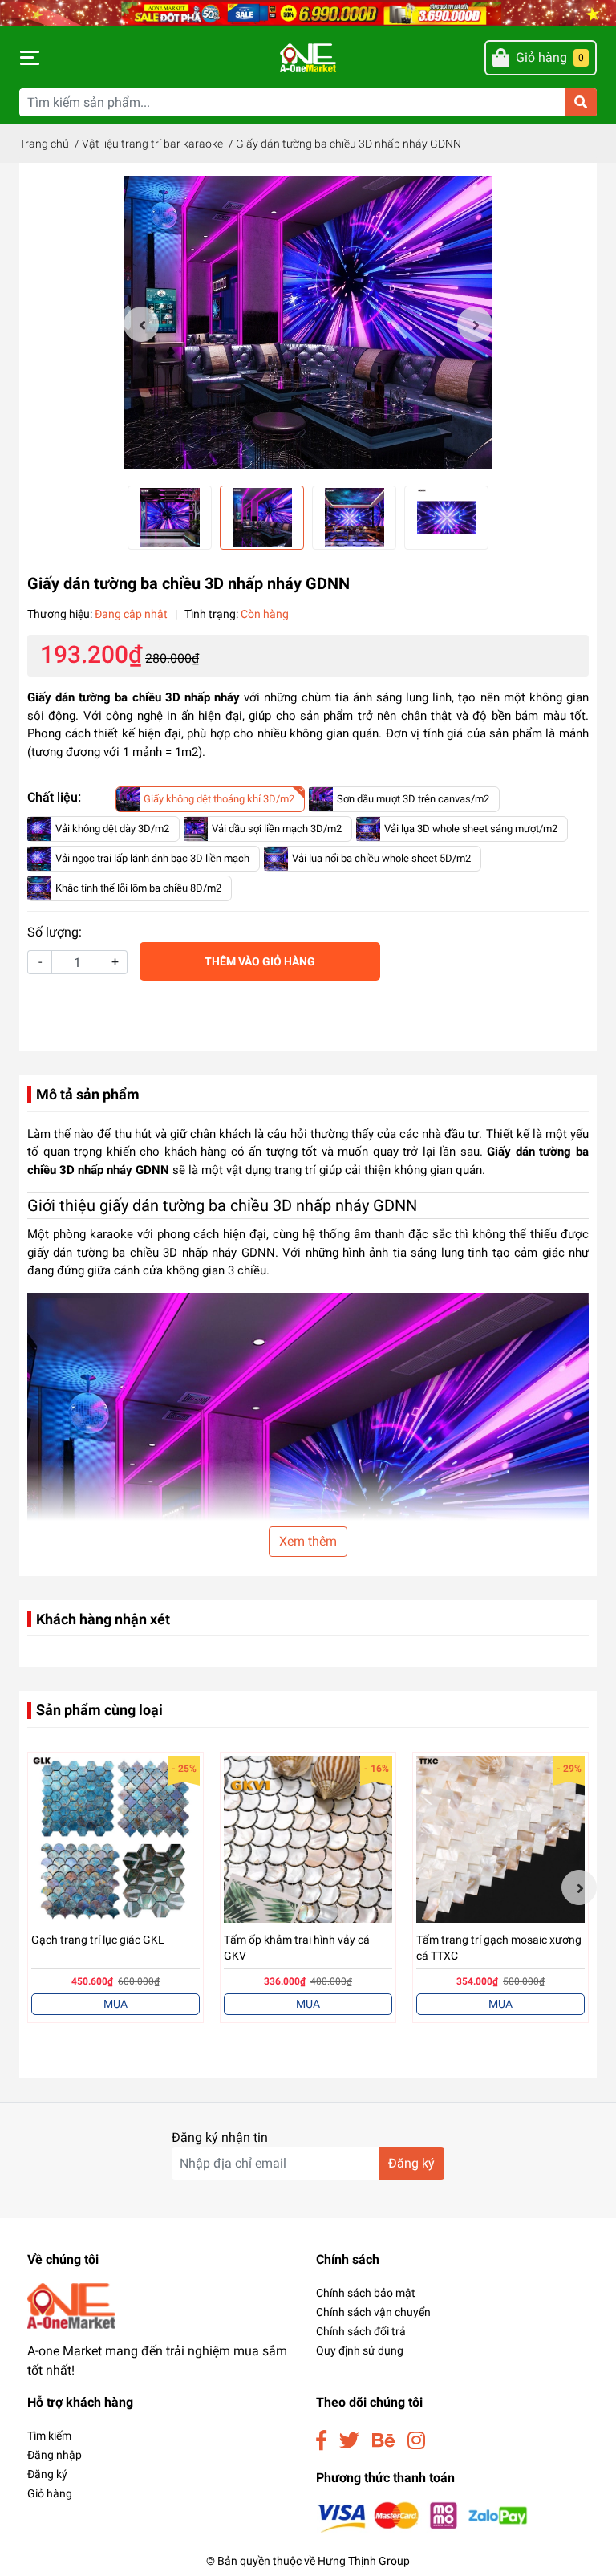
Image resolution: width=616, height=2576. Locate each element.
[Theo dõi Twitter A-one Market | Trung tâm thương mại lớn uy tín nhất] (349, 2441)
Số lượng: (55, 932)
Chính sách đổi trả (361, 2331)
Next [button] (475, 324)
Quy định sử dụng (360, 2350)
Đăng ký (411, 2163)
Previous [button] (141, 324)
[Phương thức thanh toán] (422, 2517)
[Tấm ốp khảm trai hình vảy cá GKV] (308, 1840)
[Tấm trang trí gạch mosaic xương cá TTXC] (500, 1840)
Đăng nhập (55, 2455)
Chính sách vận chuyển (373, 2312)
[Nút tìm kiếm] (581, 102)
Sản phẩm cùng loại (99, 1710)
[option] (308, 324)
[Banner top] (308, 12)
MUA (115, 2004)
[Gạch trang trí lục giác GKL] (115, 1840)
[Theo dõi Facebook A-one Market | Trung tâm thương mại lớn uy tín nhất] (321, 2441)
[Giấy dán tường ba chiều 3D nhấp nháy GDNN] (308, 324)
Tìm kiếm (49, 2436)
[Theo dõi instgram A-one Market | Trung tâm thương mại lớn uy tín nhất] (416, 2441)
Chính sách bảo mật (366, 2293)
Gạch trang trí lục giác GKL (98, 1940)
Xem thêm (308, 1541)
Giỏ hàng (50, 2493)
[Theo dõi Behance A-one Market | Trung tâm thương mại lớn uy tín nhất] (383, 2441)
